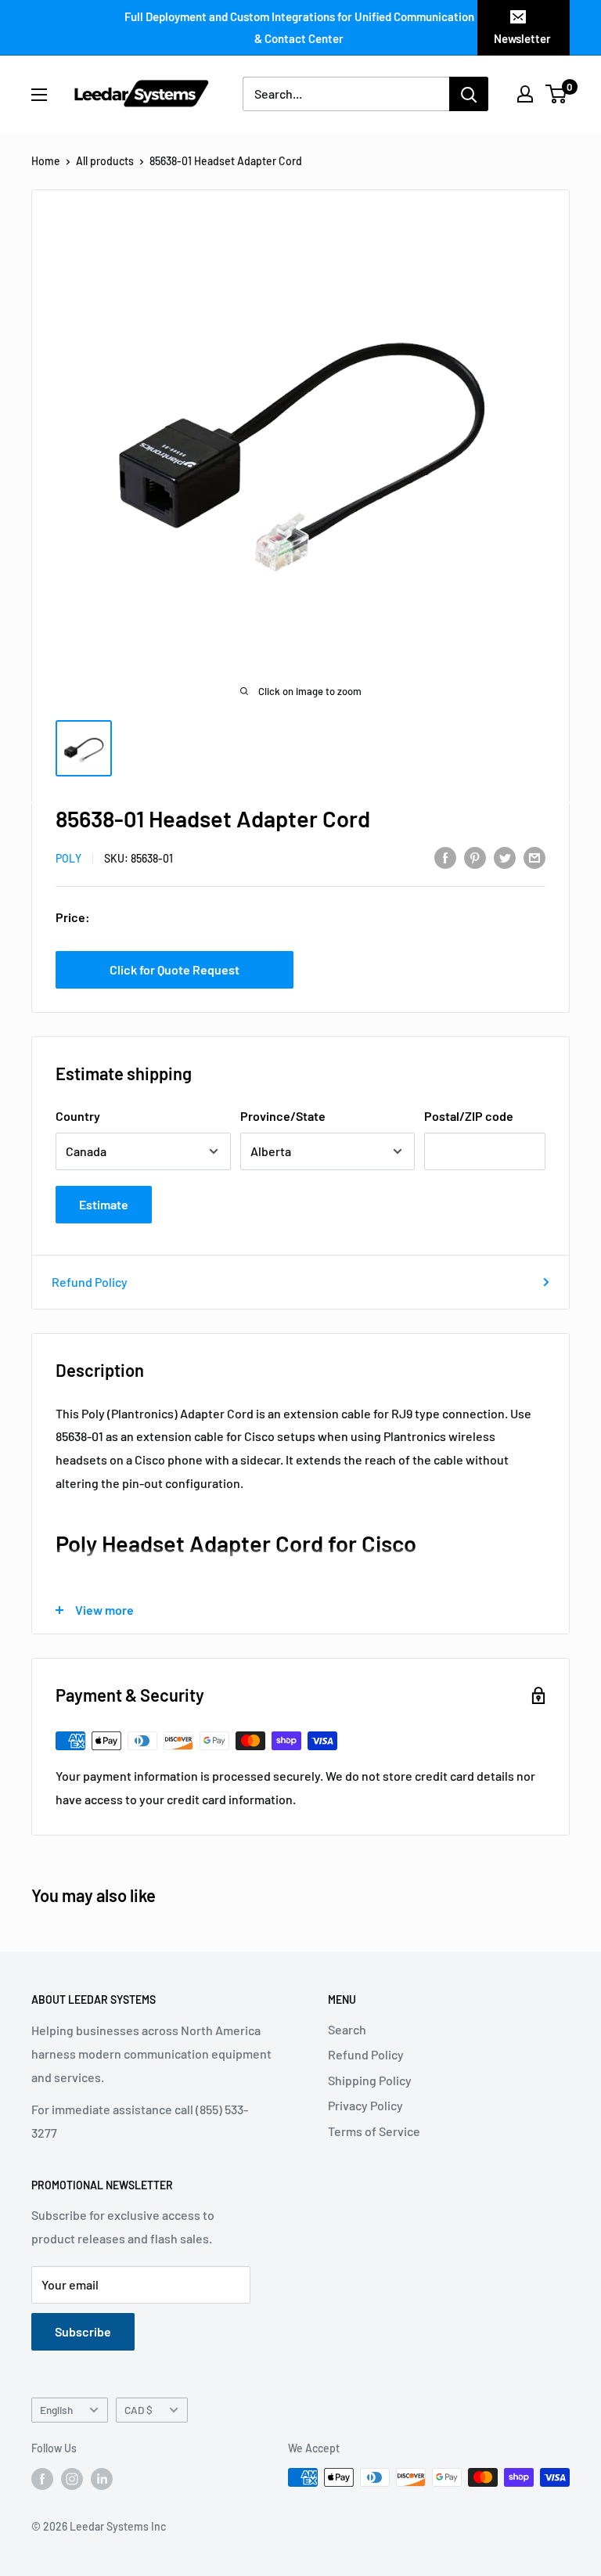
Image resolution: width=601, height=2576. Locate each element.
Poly (68, 858)
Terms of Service (374, 2131)
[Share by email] (534, 857)
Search (347, 2029)
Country (78, 1116)
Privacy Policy (365, 2105)
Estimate (104, 1204)
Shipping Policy (370, 2080)
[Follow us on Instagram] (72, 2479)
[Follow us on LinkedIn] (102, 2479)
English (56, 2410)
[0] (557, 94)
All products (105, 161)
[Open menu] (39, 95)
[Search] (469, 94)
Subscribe (83, 2331)
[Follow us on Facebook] (42, 2479)
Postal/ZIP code (469, 1116)
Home (46, 161)
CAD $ (139, 2410)
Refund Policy (90, 1282)
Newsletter (522, 38)
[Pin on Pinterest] (475, 857)
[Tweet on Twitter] (505, 857)
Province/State (283, 1116)
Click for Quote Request (175, 969)
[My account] (525, 94)
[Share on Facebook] (445, 857)
